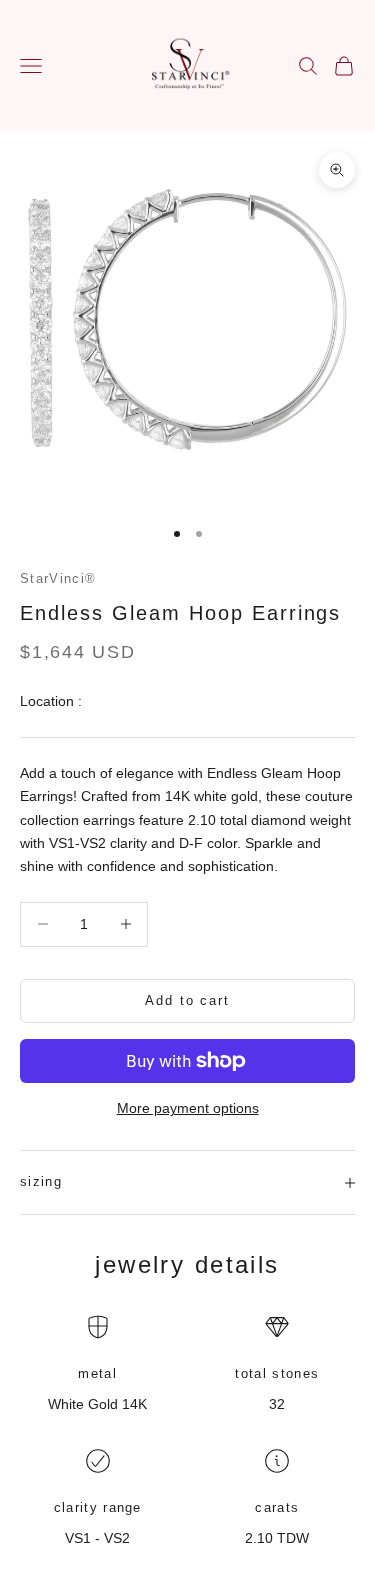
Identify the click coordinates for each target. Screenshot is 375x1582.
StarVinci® (58, 578)
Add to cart (187, 1000)
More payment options (188, 1108)
